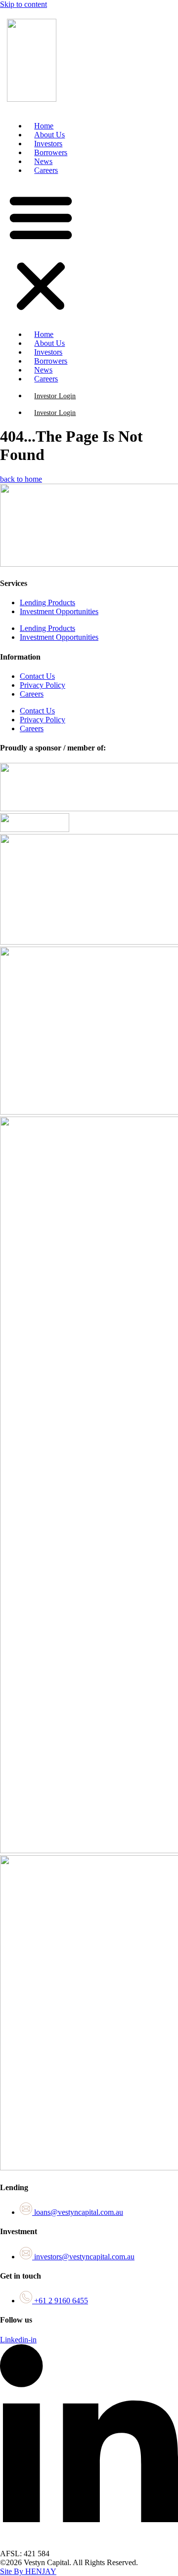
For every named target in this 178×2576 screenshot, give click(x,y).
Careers (46, 170)
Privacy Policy (43, 685)
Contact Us (37, 676)
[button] (41, 252)
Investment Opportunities (59, 611)
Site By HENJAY (28, 2571)
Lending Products (47, 602)
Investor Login (55, 396)
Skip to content (23, 4)
